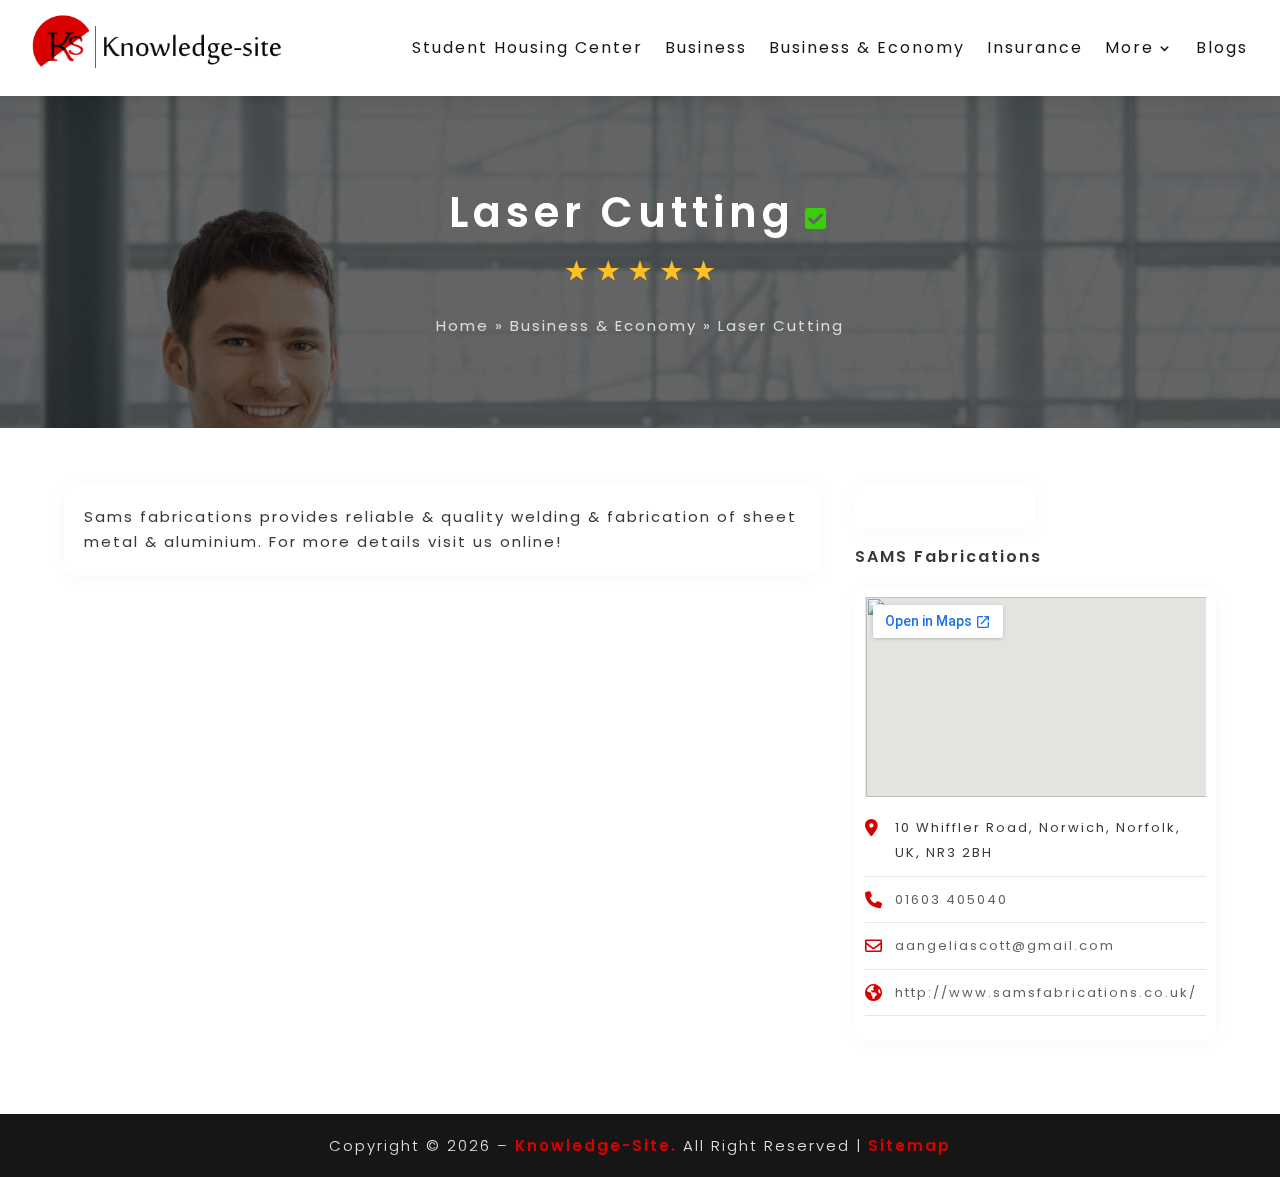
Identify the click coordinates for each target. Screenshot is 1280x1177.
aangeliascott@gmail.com (1005, 945)
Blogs (1222, 47)
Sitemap (909, 1145)
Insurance (1035, 47)
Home (462, 325)
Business (706, 47)
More (1129, 47)
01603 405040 (951, 899)
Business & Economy (867, 47)
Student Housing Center (527, 47)
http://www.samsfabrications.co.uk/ (1046, 992)
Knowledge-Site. (596, 1145)
